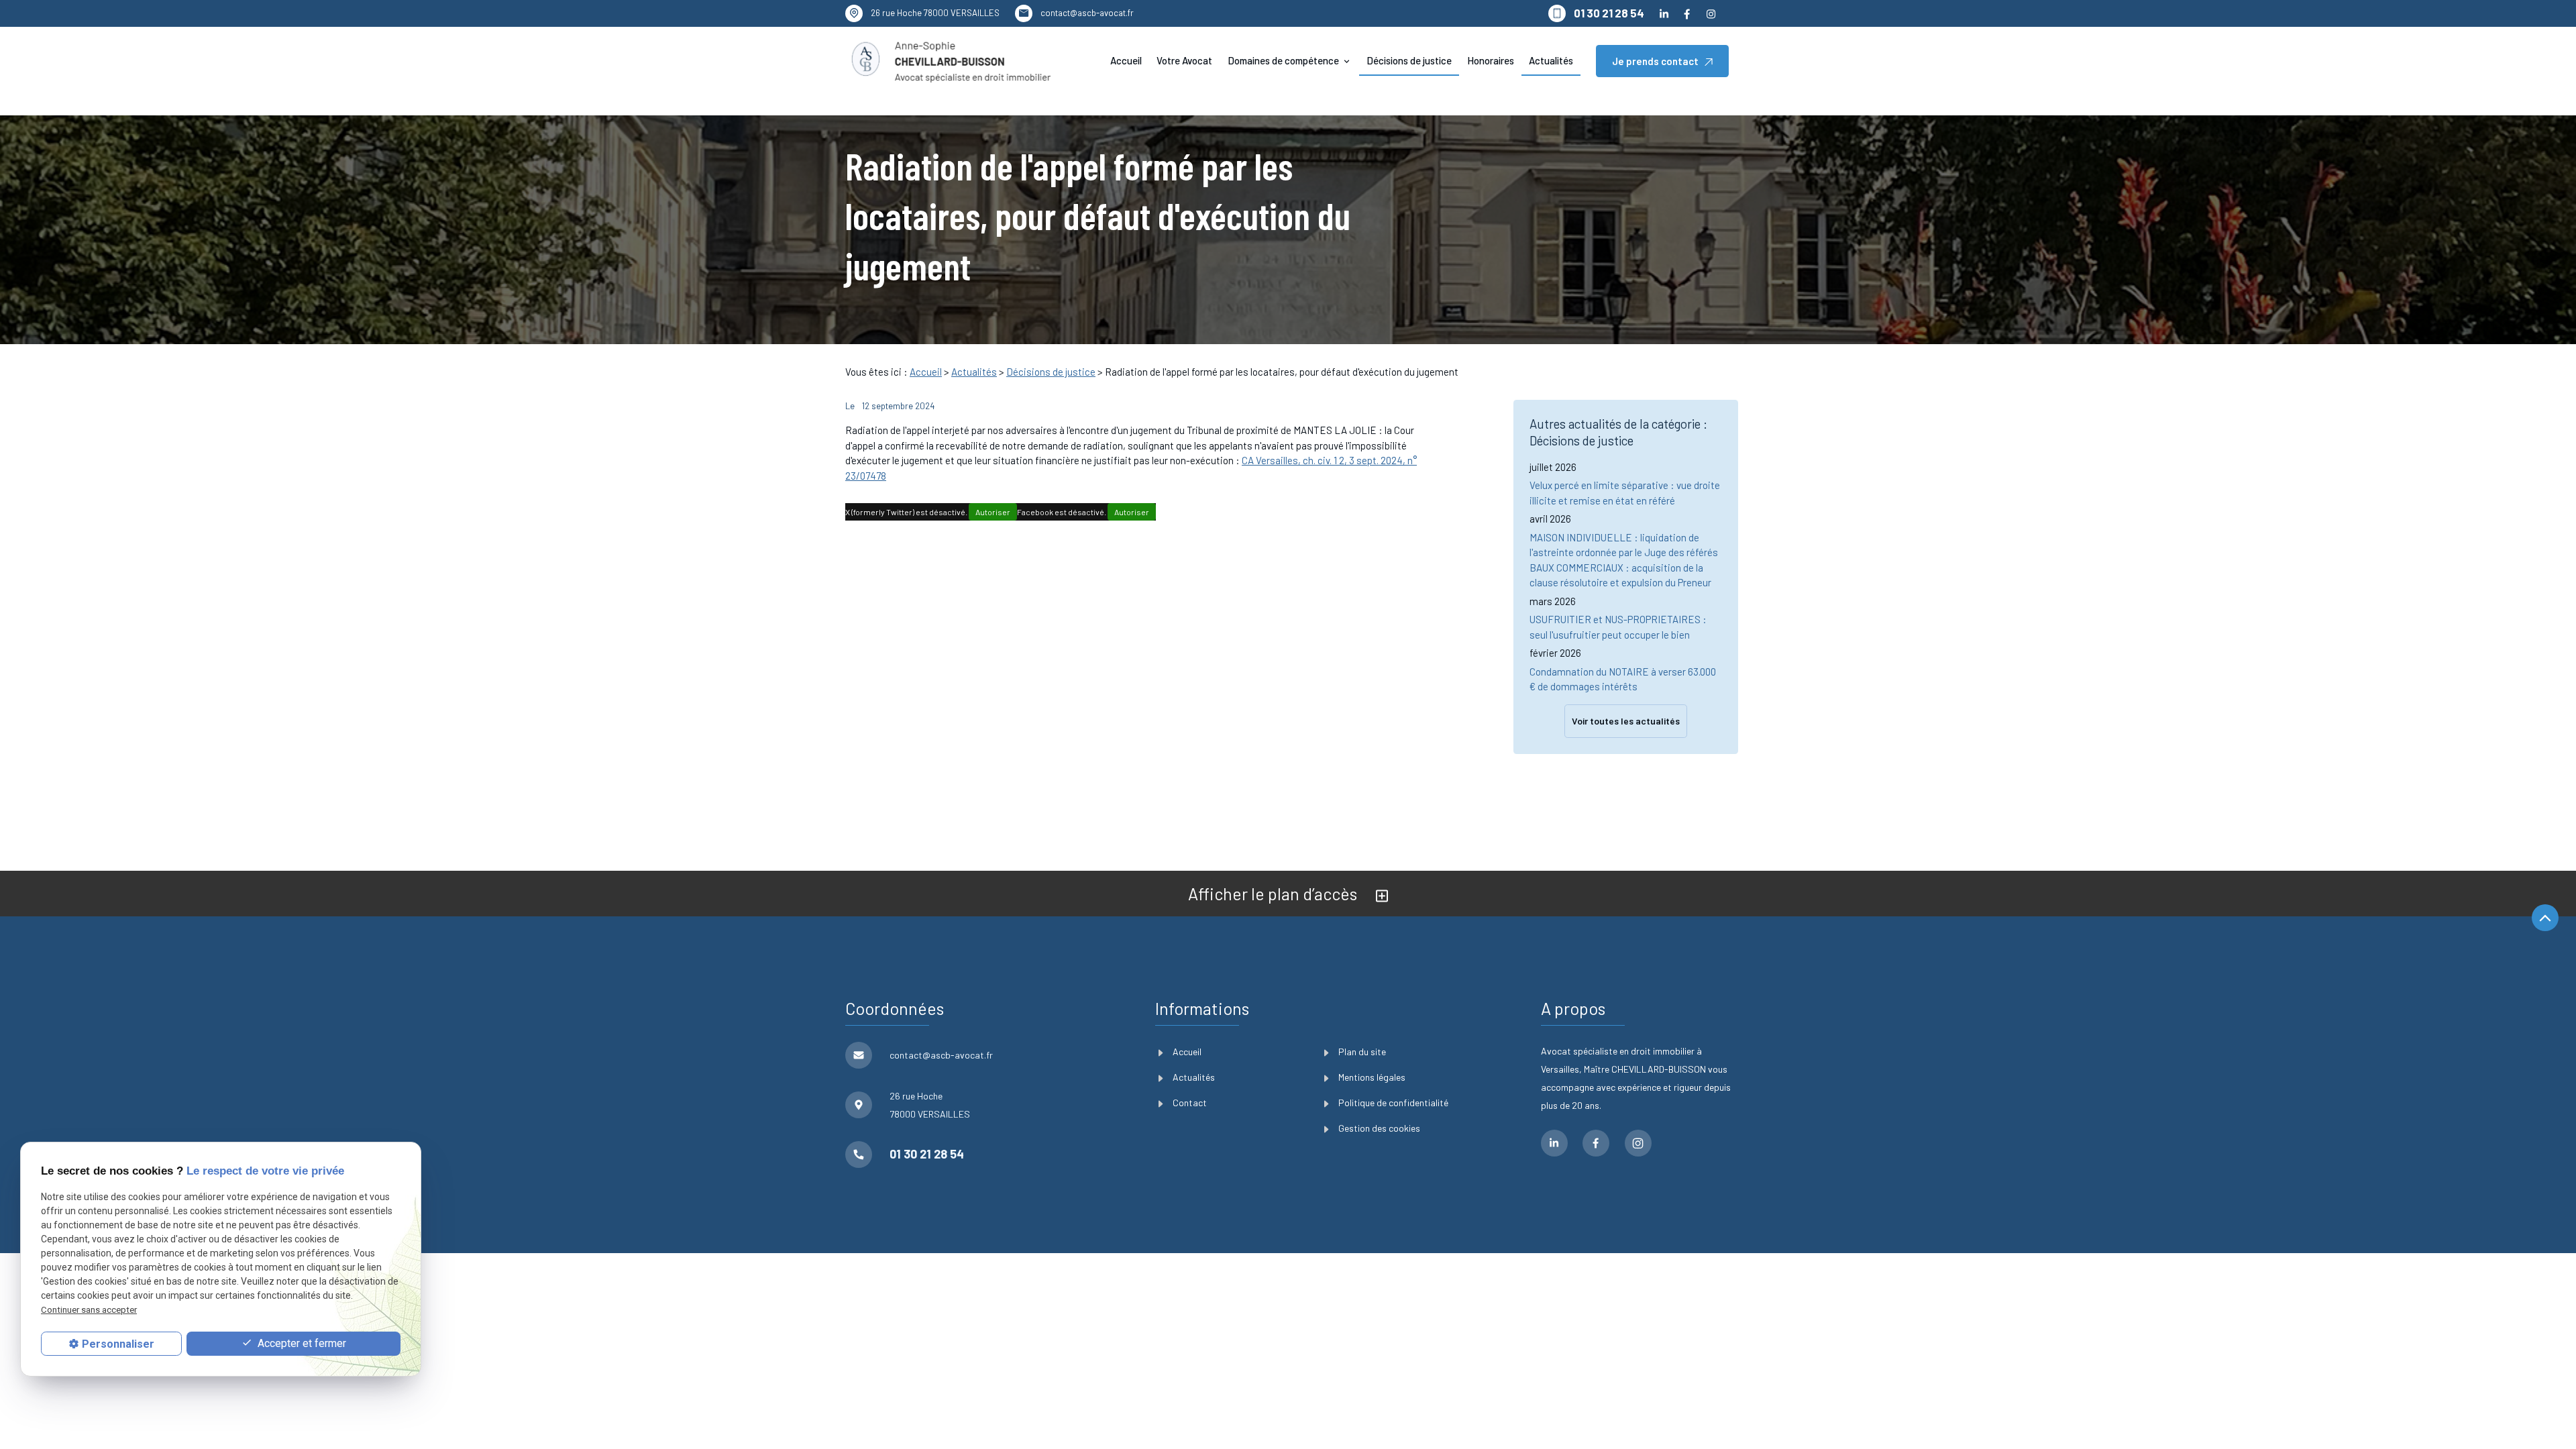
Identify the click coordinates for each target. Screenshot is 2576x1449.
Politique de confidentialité (1393, 1103)
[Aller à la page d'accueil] (950, 61)
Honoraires (1491, 60)
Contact (1190, 1103)
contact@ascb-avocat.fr (1087, 13)
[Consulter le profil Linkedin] (1664, 13)
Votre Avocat (1184, 60)
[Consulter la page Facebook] (1687, 13)
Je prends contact (1655, 61)
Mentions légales (1372, 1077)
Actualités (1551, 60)
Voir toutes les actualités (1626, 721)
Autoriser (993, 512)
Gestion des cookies (1379, 1128)
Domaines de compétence (1283, 60)
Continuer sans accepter (89, 1310)
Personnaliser (118, 1344)
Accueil (1126, 60)
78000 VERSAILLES (935, 13)
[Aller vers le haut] (2545, 919)
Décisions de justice (1409, 60)
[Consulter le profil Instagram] (1711, 13)
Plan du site (1362, 1052)
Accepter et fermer (301, 1343)
